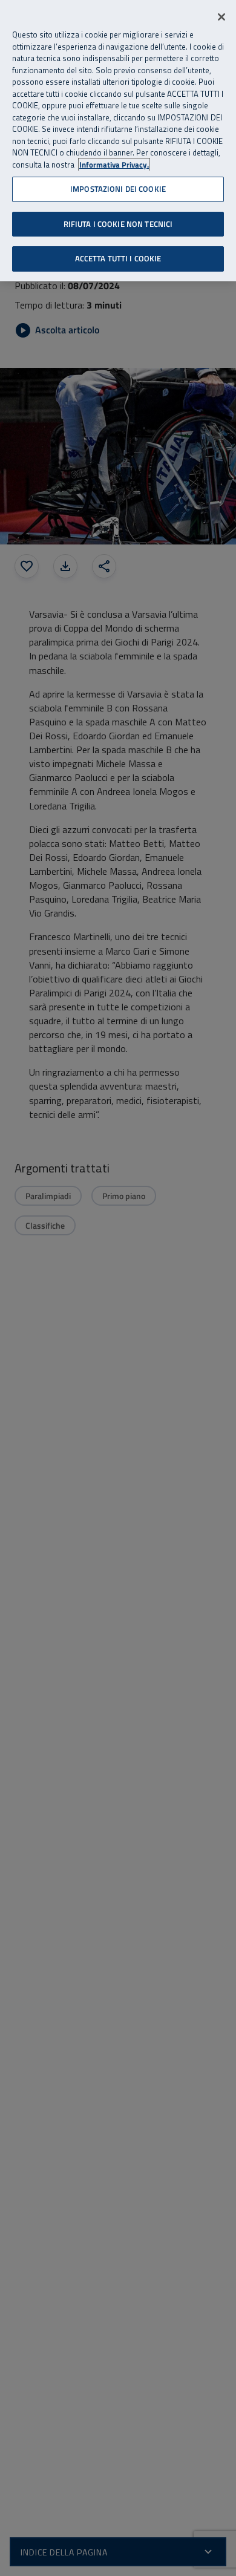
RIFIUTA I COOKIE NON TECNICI (118, 224)
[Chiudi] (221, 17)
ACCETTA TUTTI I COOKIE (118, 258)
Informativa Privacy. (114, 165)
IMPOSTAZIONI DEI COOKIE (118, 189)
